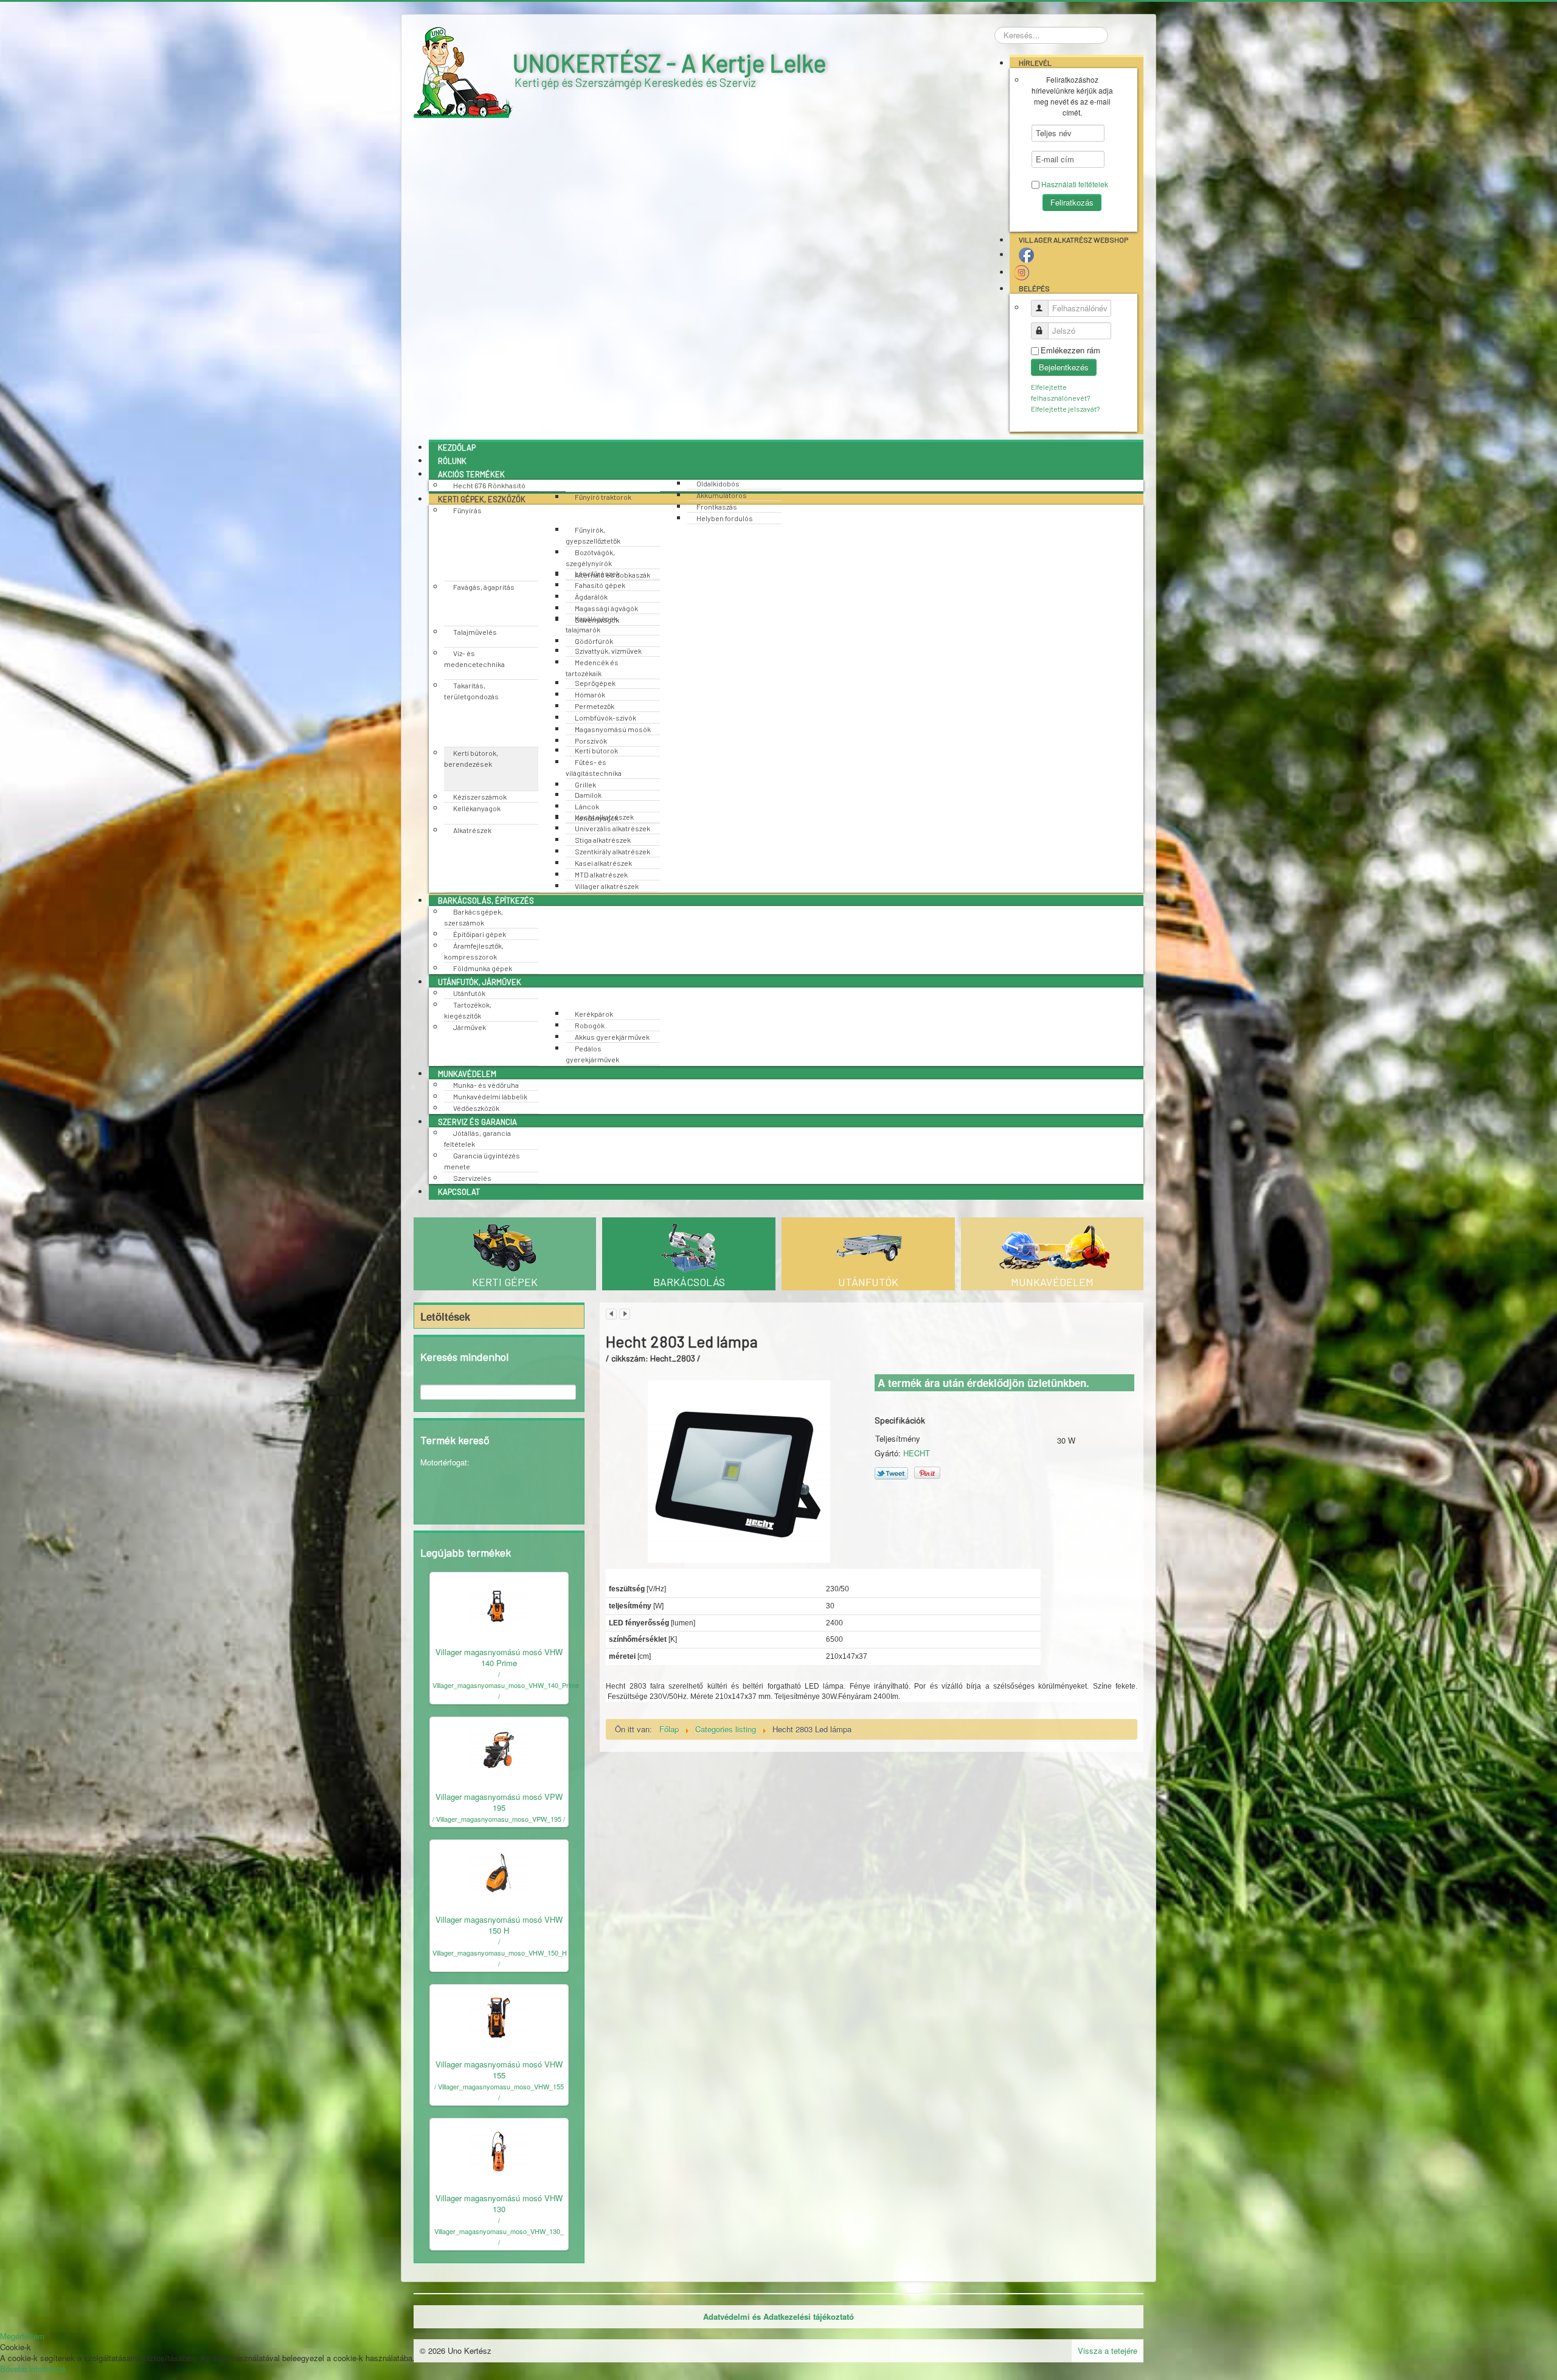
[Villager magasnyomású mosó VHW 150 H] (499, 1871)
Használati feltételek (1075, 184)
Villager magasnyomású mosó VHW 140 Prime (499, 1657)
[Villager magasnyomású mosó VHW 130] (499, 2150)
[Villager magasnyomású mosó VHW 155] (499, 2016)
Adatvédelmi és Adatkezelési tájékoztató (778, 2317)
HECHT (917, 1453)
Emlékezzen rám (1070, 350)
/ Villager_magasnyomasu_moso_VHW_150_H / (500, 1953)
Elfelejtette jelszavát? (1065, 409)
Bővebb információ (33, 2369)
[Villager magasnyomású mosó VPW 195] (499, 1749)
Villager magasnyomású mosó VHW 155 (499, 2070)
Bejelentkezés (1064, 367)
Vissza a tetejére (1108, 2351)
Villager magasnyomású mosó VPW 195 (499, 1802)
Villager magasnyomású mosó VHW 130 (499, 2203)
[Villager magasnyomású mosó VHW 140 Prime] (499, 1604)
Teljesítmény (898, 1439)
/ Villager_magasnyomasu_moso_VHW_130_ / (499, 2231)
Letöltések (445, 1316)
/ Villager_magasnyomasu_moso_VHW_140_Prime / (506, 1685)
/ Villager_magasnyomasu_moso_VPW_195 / (499, 1819)
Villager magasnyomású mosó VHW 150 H (499, 1925)
